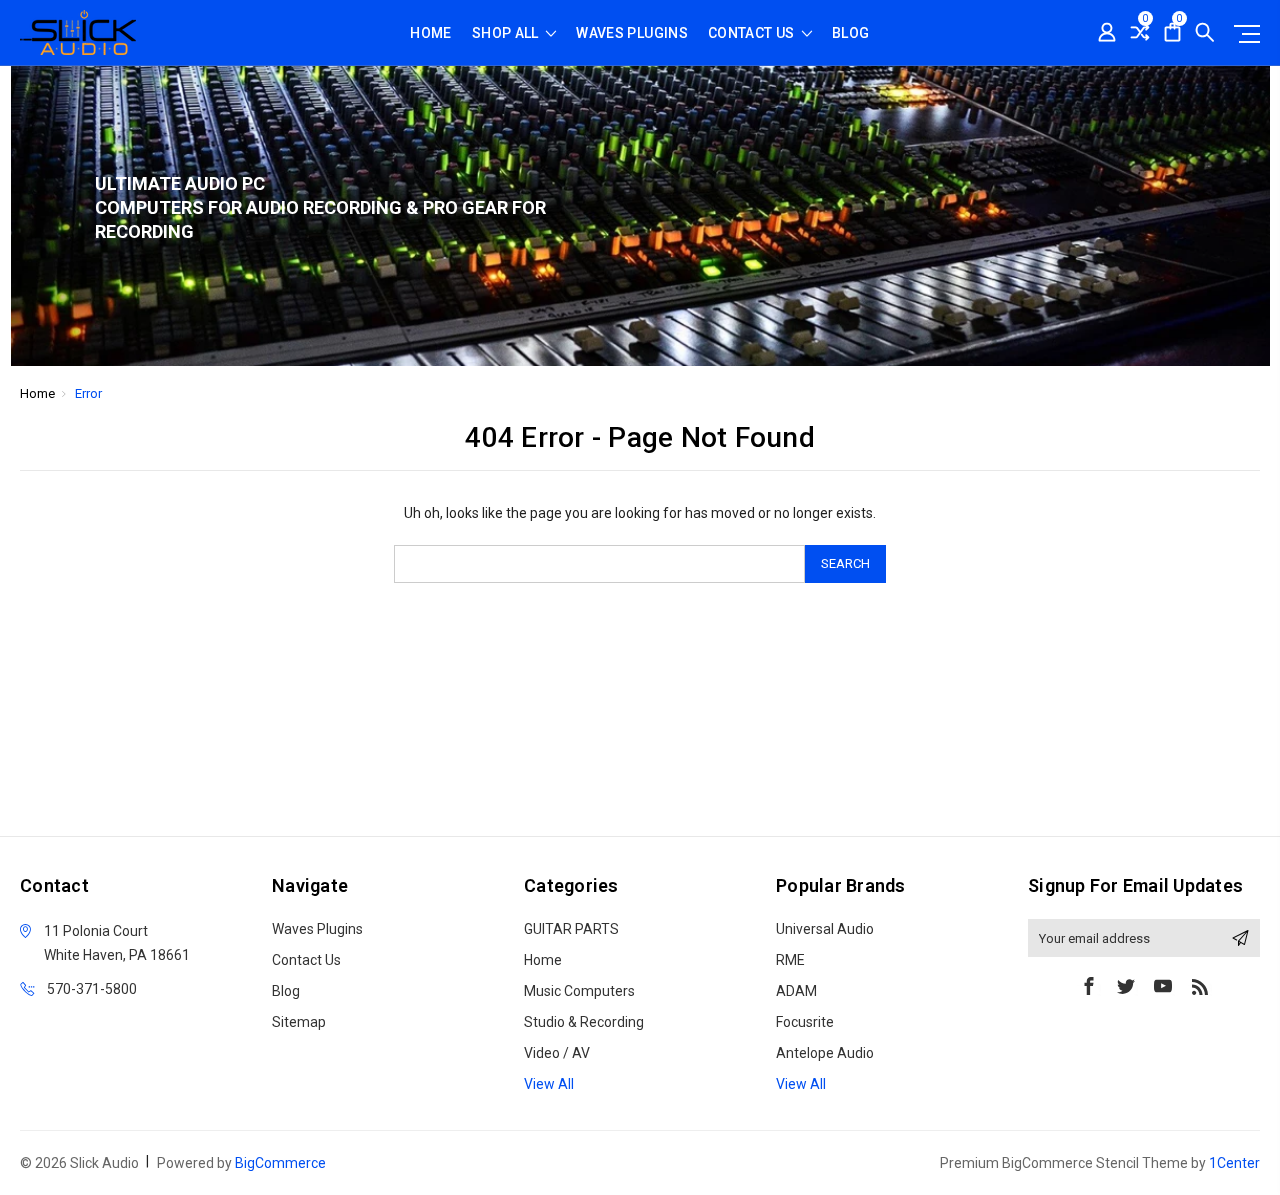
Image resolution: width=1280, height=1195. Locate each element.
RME (790, 960)
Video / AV (557, 1053)
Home (430, 33)
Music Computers (579, 991)
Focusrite (805, 1022)
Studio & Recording (584, 1022)
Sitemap (299, 1022)
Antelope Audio (825, 1053)
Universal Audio (825, 929)
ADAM (796, 991)
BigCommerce (280, 1163)
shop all (507, 33)
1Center (1234, 1163)
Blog (850, 33)
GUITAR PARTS (571, 929)
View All (549, 1084)
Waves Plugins (632, 33)
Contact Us (753, 33)
